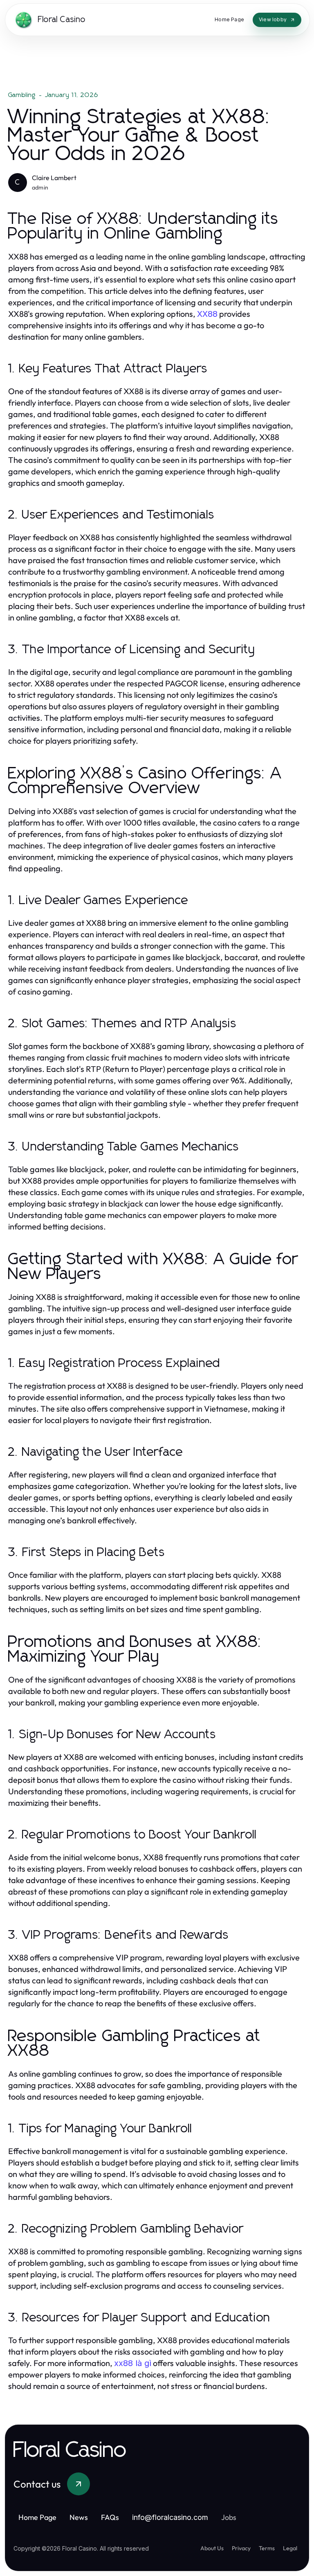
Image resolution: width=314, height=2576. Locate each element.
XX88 (207, 314)
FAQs (110, 2517)
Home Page (37, 2517)
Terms (267, 2548)
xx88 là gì (133, 2363)
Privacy (241, 2548)
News (79, 2517)
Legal (290, 2548)
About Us (212, 2548)
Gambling (22, 95)
